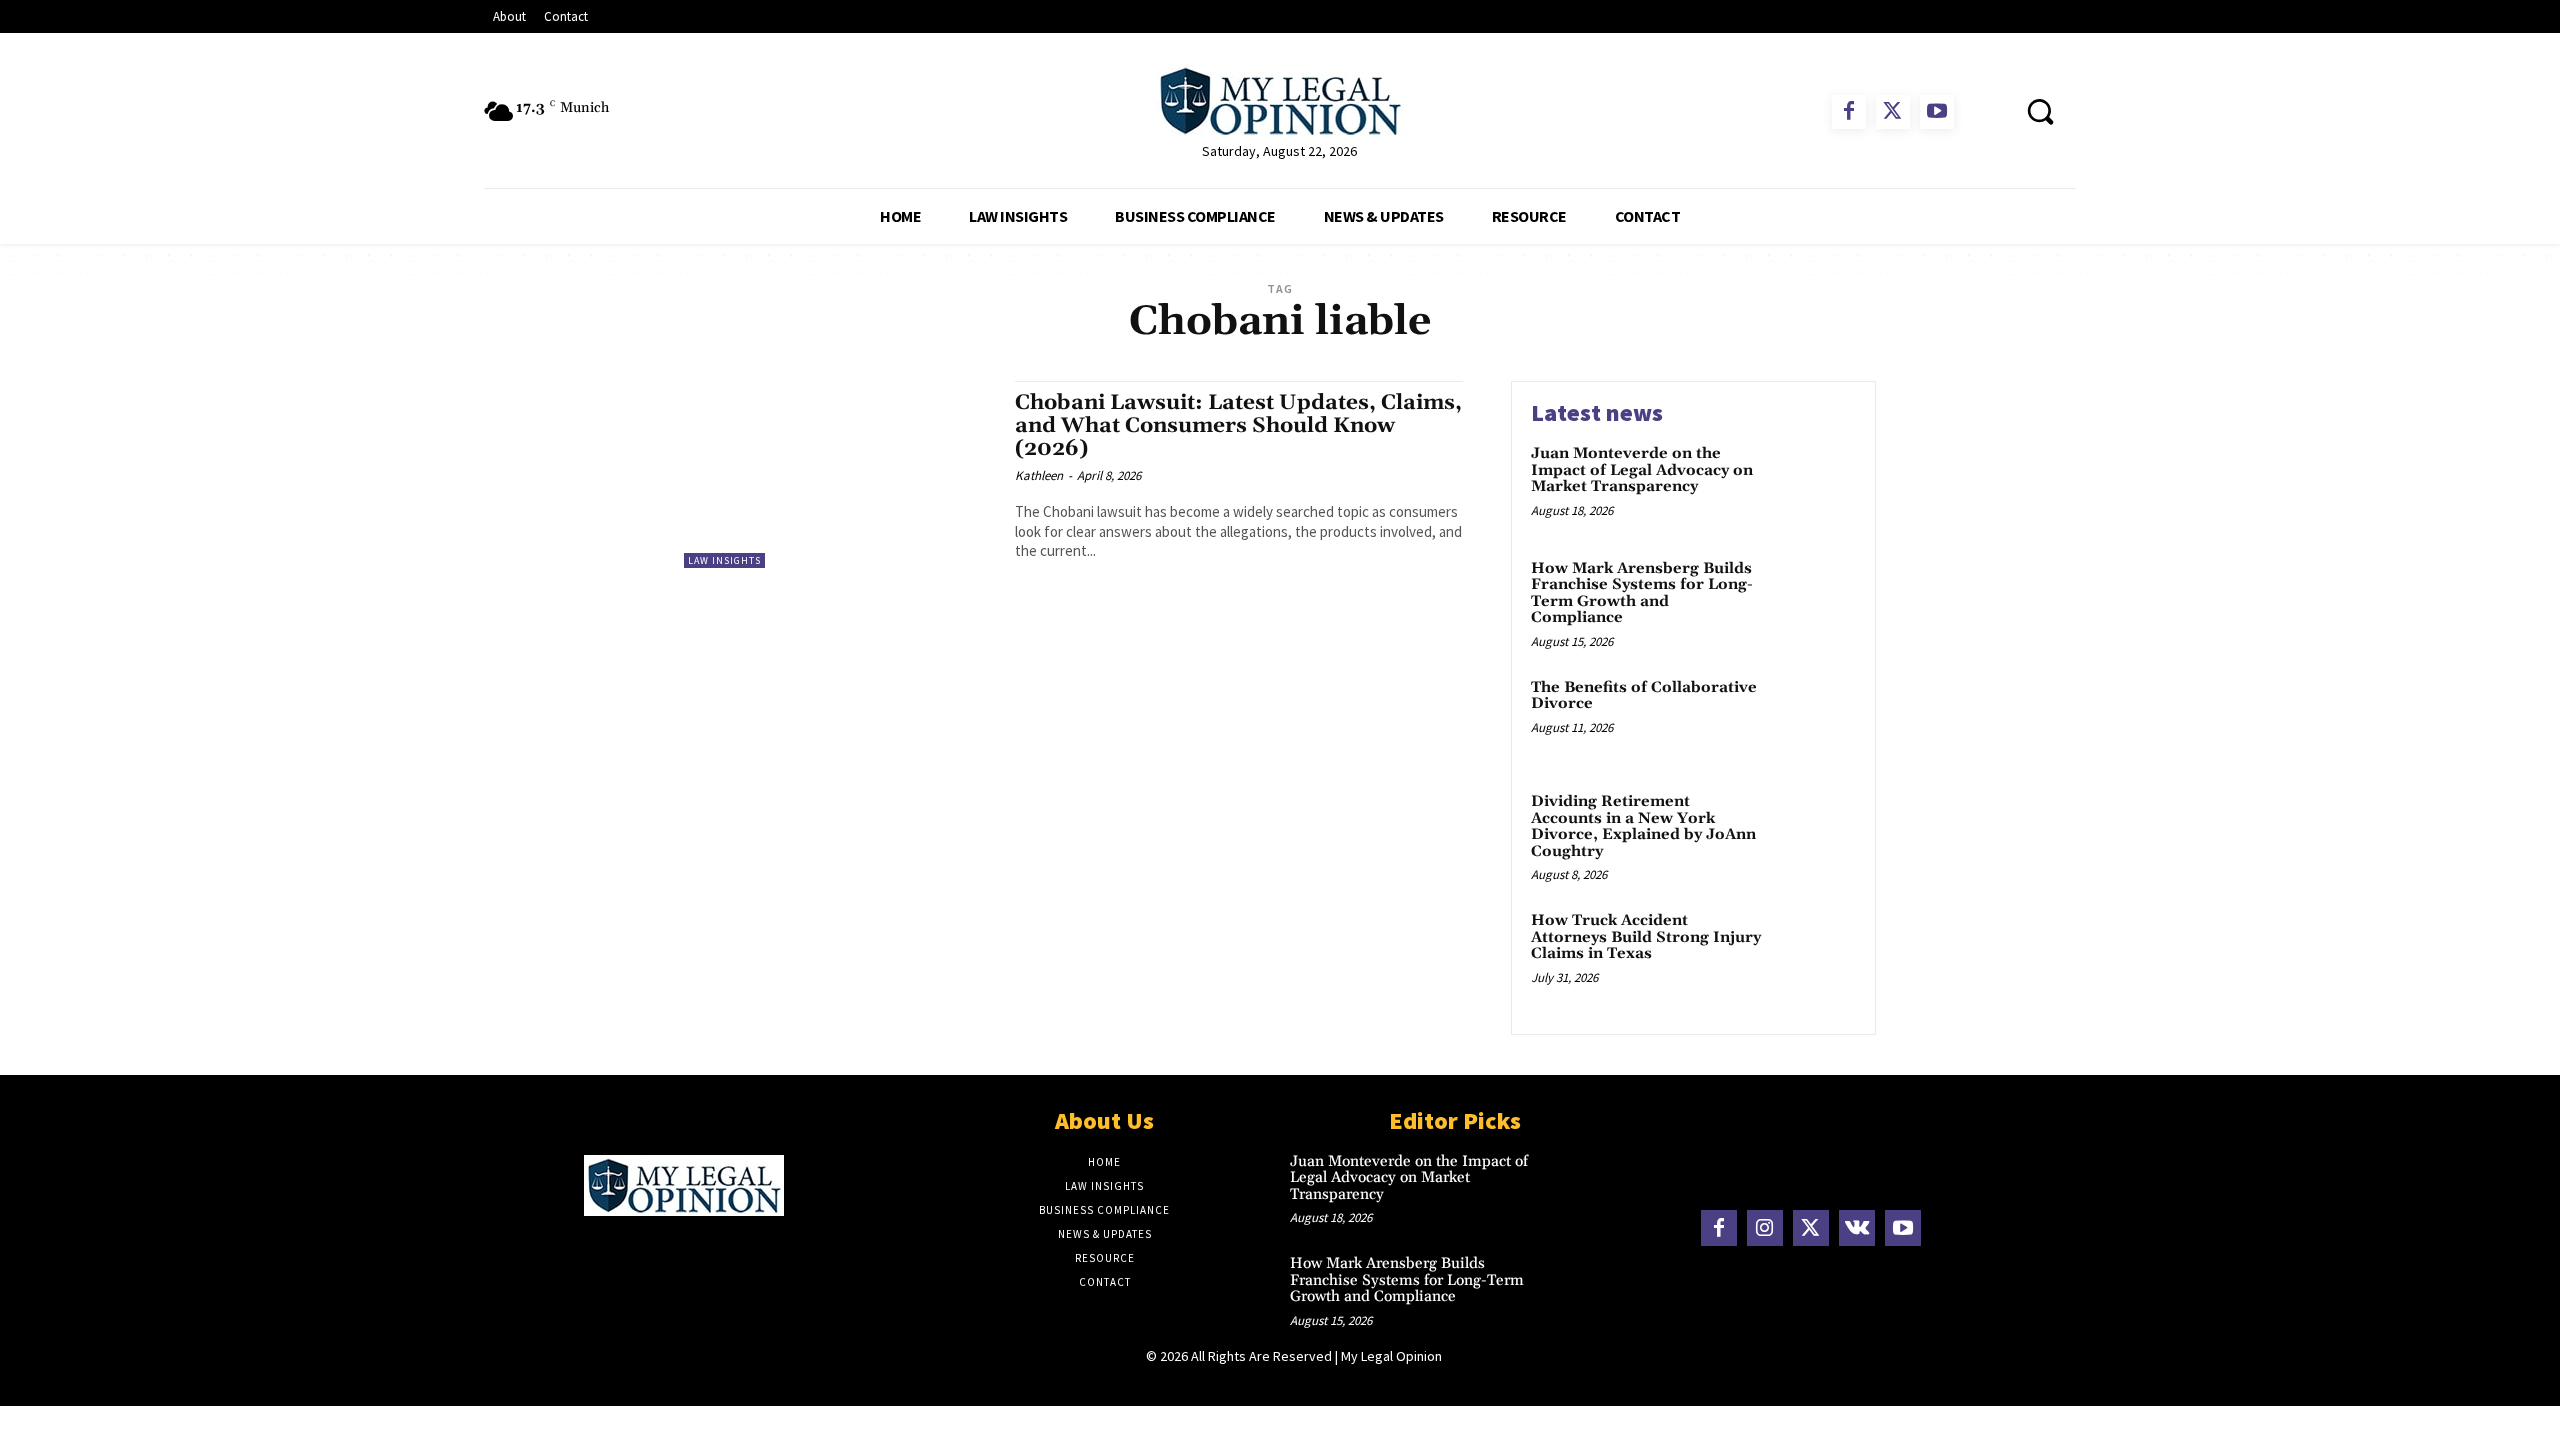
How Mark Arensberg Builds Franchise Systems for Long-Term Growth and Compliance (1642, 593)
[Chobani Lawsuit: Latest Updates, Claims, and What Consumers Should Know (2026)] (839, 474)
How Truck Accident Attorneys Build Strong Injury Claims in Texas (1646, 937)
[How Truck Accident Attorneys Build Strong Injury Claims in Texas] (1813, 951)
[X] (1893, 112)
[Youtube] (1937, 112)
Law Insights (724, 560)
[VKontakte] (1857, 1228)
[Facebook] (1849, 112)
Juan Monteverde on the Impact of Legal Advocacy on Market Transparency (1642, 470)
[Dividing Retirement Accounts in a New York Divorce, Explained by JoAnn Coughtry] (1813, 832)
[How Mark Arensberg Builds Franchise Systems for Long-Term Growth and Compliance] (1813, 599)
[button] (2040, 111)
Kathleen (1039, 475)
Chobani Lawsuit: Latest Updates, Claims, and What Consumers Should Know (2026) (1238, 426)
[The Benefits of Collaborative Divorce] (1813, 718)
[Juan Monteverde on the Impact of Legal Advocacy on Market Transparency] (1813, 484)
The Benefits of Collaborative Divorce (1644, 696)
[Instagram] (1765, 1228)
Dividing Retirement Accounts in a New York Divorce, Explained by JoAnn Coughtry (1643, 826)
